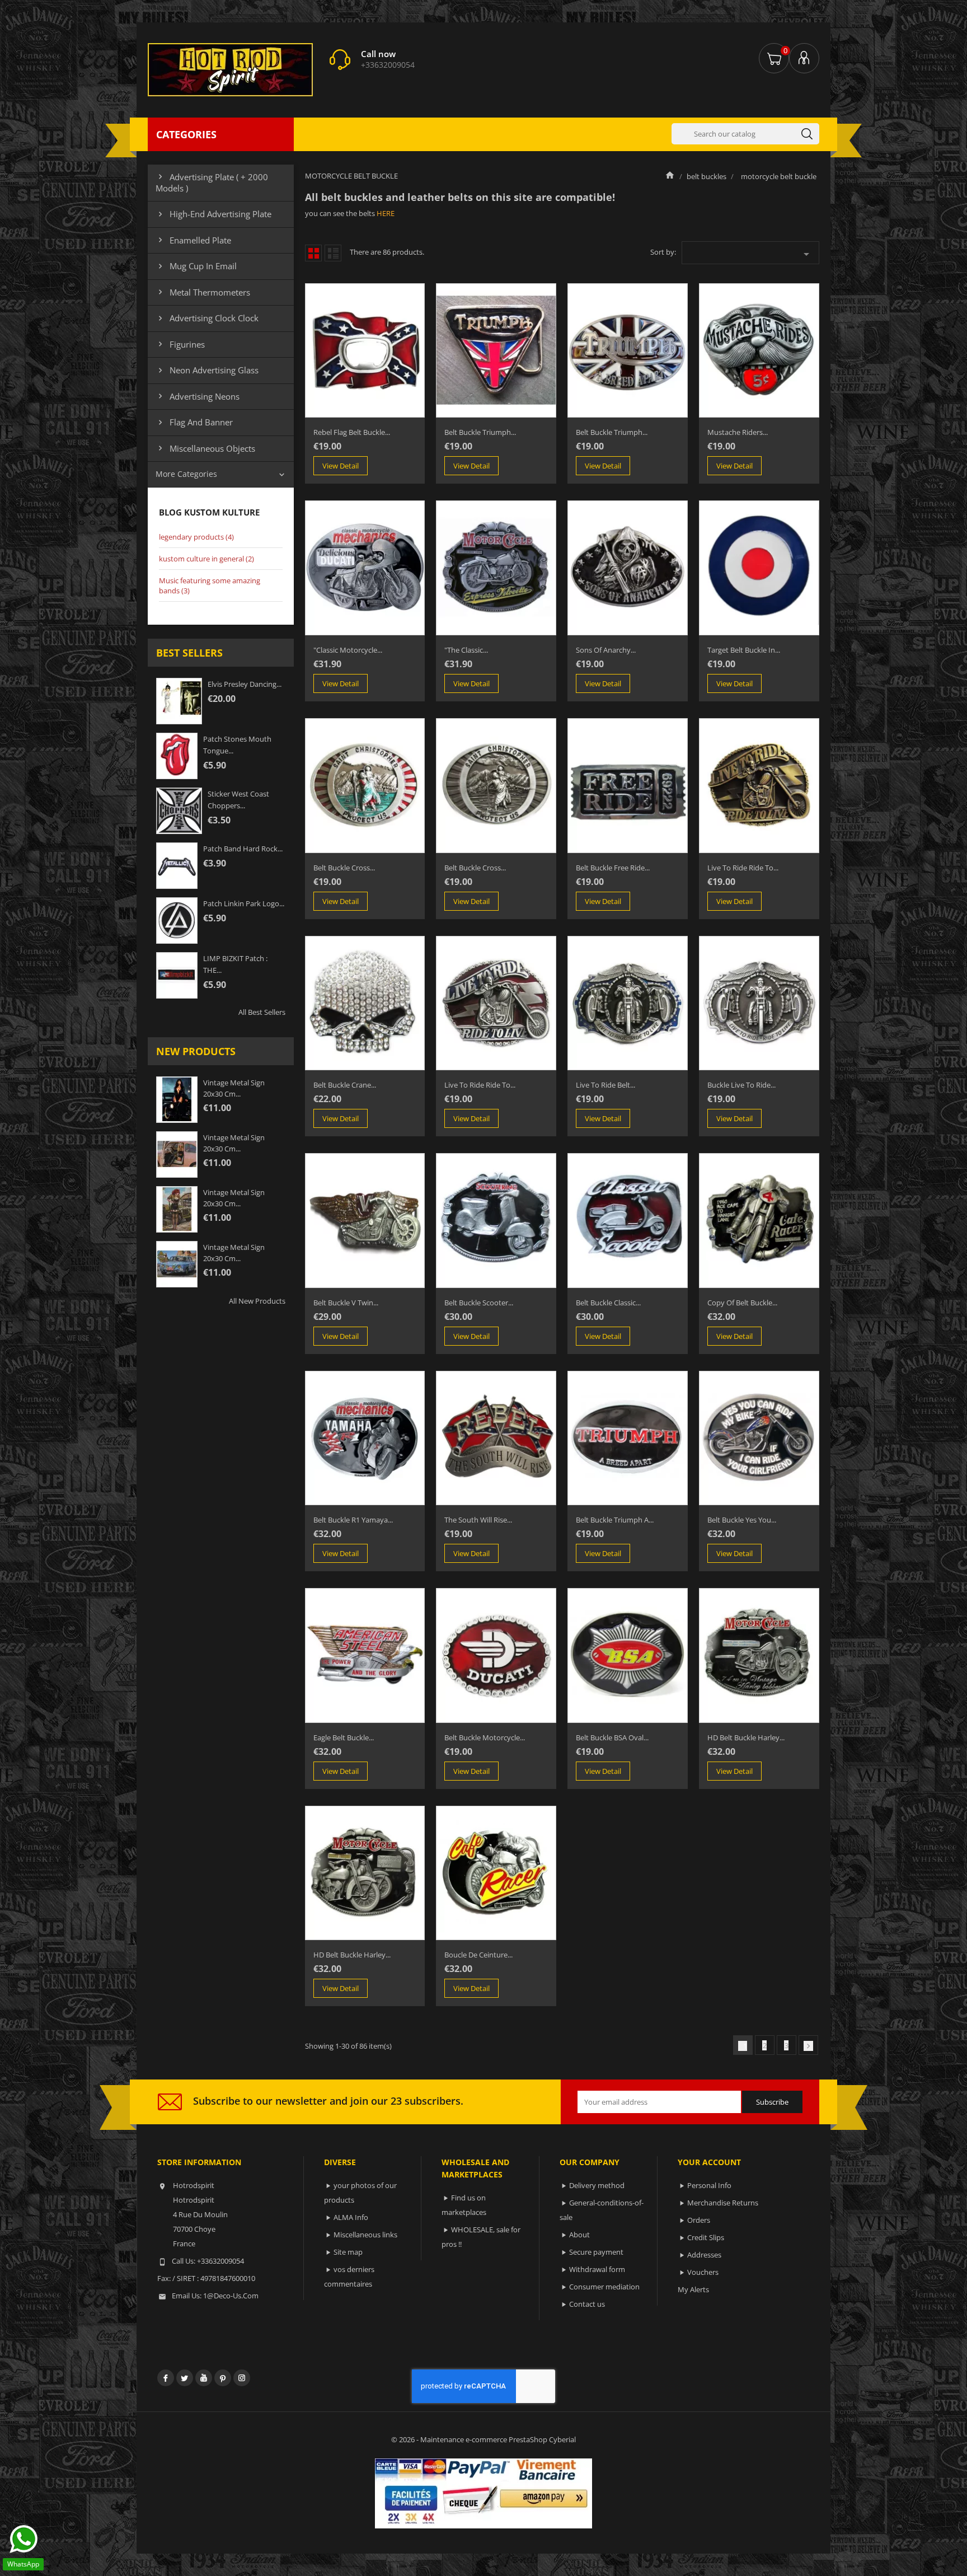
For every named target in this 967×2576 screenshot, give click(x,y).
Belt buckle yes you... (742, 1520)
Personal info (709, 2185)
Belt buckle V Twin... (346, 1303)
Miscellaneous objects (205, 448)
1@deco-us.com (231, 2296)
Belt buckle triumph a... (615, 1520)
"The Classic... (466, 650)
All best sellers (262, 1012)
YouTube (204, 2378)
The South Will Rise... (478, 1520)
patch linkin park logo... (244, 903)
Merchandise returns (723, 2203)
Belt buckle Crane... (345, 1085)
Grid (313, 253)
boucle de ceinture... (478, 1955)
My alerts (693, 2289)
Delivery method (597, 2185)
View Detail (341, 466)
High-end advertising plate (213, 214)
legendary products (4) (196, 537)
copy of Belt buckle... (742, 1303)
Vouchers (703, 2272)
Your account (709, 2162)
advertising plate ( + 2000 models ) (212, 182)
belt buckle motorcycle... (485, 1737)
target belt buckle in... (744, 650)
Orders (699, 2220)
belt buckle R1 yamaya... (353, 1520)
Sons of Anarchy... (606, 650)
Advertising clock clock (207, 318)
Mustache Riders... (738, 432)
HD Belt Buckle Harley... (746, 1737)
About (579, 2235)
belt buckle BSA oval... (612, 1737)
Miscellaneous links (365, 2235)
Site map (348, 2252)
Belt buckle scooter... (479, 1303)
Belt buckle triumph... (480, 432)
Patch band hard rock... (243, 849)
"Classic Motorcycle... (348, 650)
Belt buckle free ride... (613, 868)
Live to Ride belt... (605, 1085)
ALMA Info (351, 2217)
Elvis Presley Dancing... (245, 684)
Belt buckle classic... (608, 1303)
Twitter (185, 2378)
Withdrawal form (597, 2269)
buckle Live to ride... (741, 1085)
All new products (257, 1301)
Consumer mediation (604, 2287)
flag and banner (194, 422)
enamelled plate (193, 240)
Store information (199, 2162)
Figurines (180, 344)
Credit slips (706, 2237)
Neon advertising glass (207, 370)
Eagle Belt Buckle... (344, 1737)
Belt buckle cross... (344, 868)
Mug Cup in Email (196, 266)
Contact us (587, 2304)
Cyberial (562, 2439)
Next (808, 2046)
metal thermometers (203, 292)
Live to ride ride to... (743, 868)
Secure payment (596, 2252)
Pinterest (223, 2378)
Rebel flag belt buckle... (352, 432)
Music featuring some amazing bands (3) (210, 586)
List (333, 253)
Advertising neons (198, 396)
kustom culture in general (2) (206, 559)
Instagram (242, 2378)
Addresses (704, 2255)
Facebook (166, 2378)
